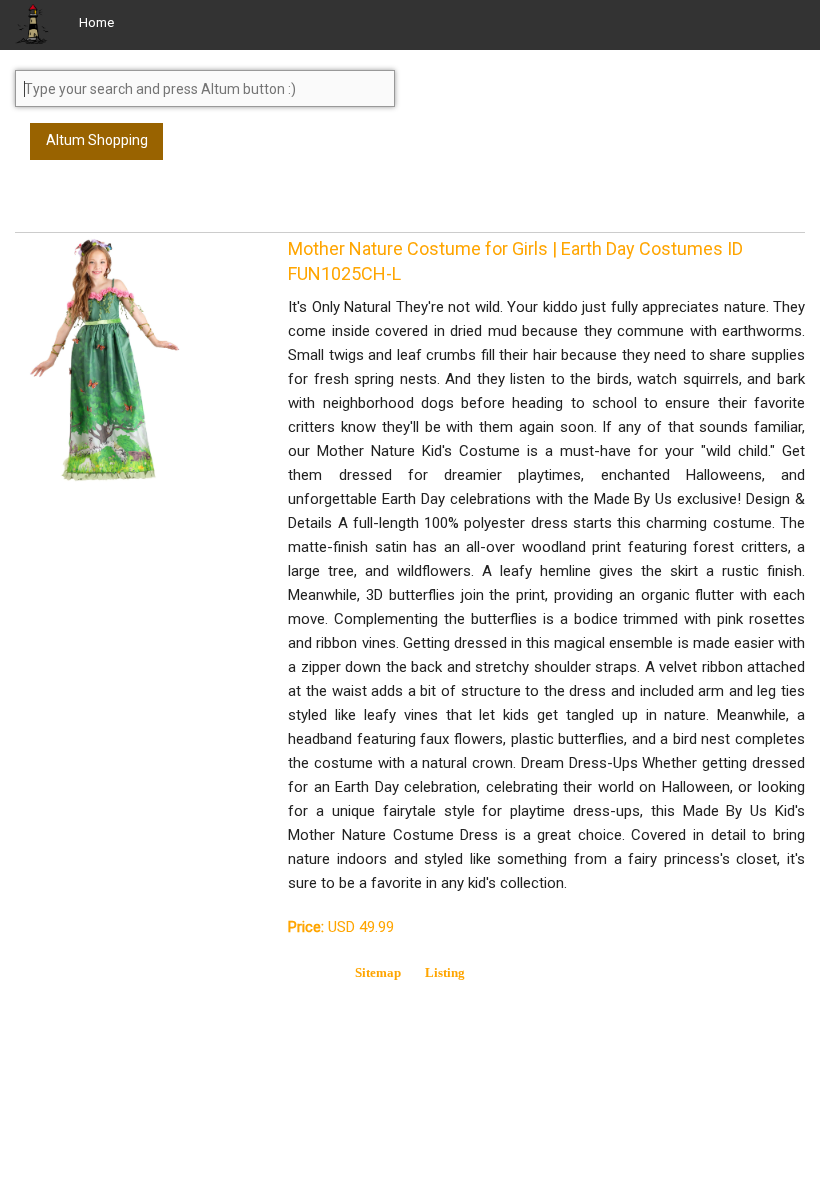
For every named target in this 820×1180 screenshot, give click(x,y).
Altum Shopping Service (97, 146)
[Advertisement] (175, 205)
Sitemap (378, 972)
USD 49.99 (341, 927)
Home (96, 22)
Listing (445, 972)
